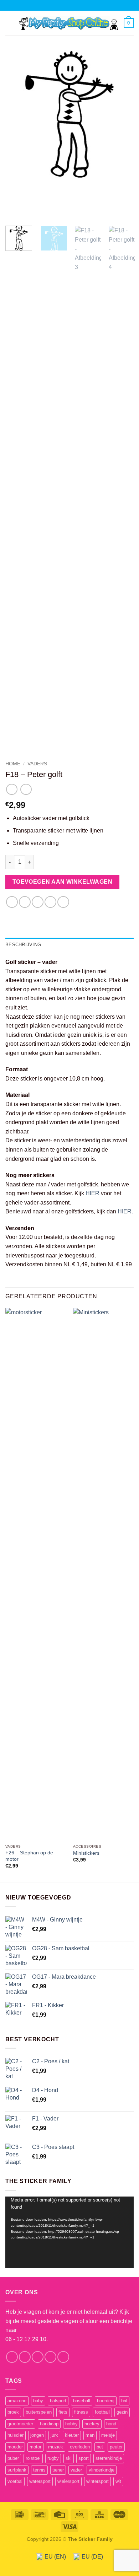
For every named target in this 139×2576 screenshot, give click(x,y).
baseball (82, 2401)
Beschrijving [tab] (23, 945)
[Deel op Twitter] (38, 902)
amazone (17, 2401)
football (102, 2412)
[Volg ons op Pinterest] (63, 2357)
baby (38, 2401)
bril (124, 2401)
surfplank (17, 2470)
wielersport (68, 2481)
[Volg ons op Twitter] (38, 2357)
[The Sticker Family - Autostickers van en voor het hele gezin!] (69, 23)
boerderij (106, 2401)
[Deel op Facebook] (25, 902)
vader (76, 2470)
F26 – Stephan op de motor (29, 1856)
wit (118, 2481)
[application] (69, 2233)
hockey (92, 2424)
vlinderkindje (102, 2470)
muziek (56, 2447)
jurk (54, 2435)
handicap (49, 2424)
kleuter (72, 2435)
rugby (53, 2458)
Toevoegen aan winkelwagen (63, 882)
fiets (63, 2412)
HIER (92, 1193)
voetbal (15, 2481)
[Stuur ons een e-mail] (50, 2357)
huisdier (16, 2435)
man (90, 2435)
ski (69, 2458)
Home (13, 764)
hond (111, 2424)
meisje (108, 2435)
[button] (10, 23)
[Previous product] (26, 789)
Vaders (37, 764)
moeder (15, 2447)
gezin (122, 2412)
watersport (40, 2481)
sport (84, 2458)
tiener (58, 2470)
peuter (116, 2447)
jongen (37, 2435)
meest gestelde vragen (49, 2321)
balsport (58, 2401)
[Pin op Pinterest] (63, 902)
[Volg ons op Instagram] (25, 2357)
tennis (39, 2470)
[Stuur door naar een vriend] (50, 902)
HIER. (125, 1211)
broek (13, 2412)
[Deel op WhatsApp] (12, 902)
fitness (81, 2412)
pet (100, 2447)
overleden (80, 2447)
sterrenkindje (109, 2458)
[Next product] (12, 789)
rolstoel (33, 2458)
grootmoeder (20, 2424)
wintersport (97, 2481)
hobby (71, 2424)
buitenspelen (39, 2412)
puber (13, 2458)
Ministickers (86, 1853)
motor (35, 2447)
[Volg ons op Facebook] (12, 2357)
